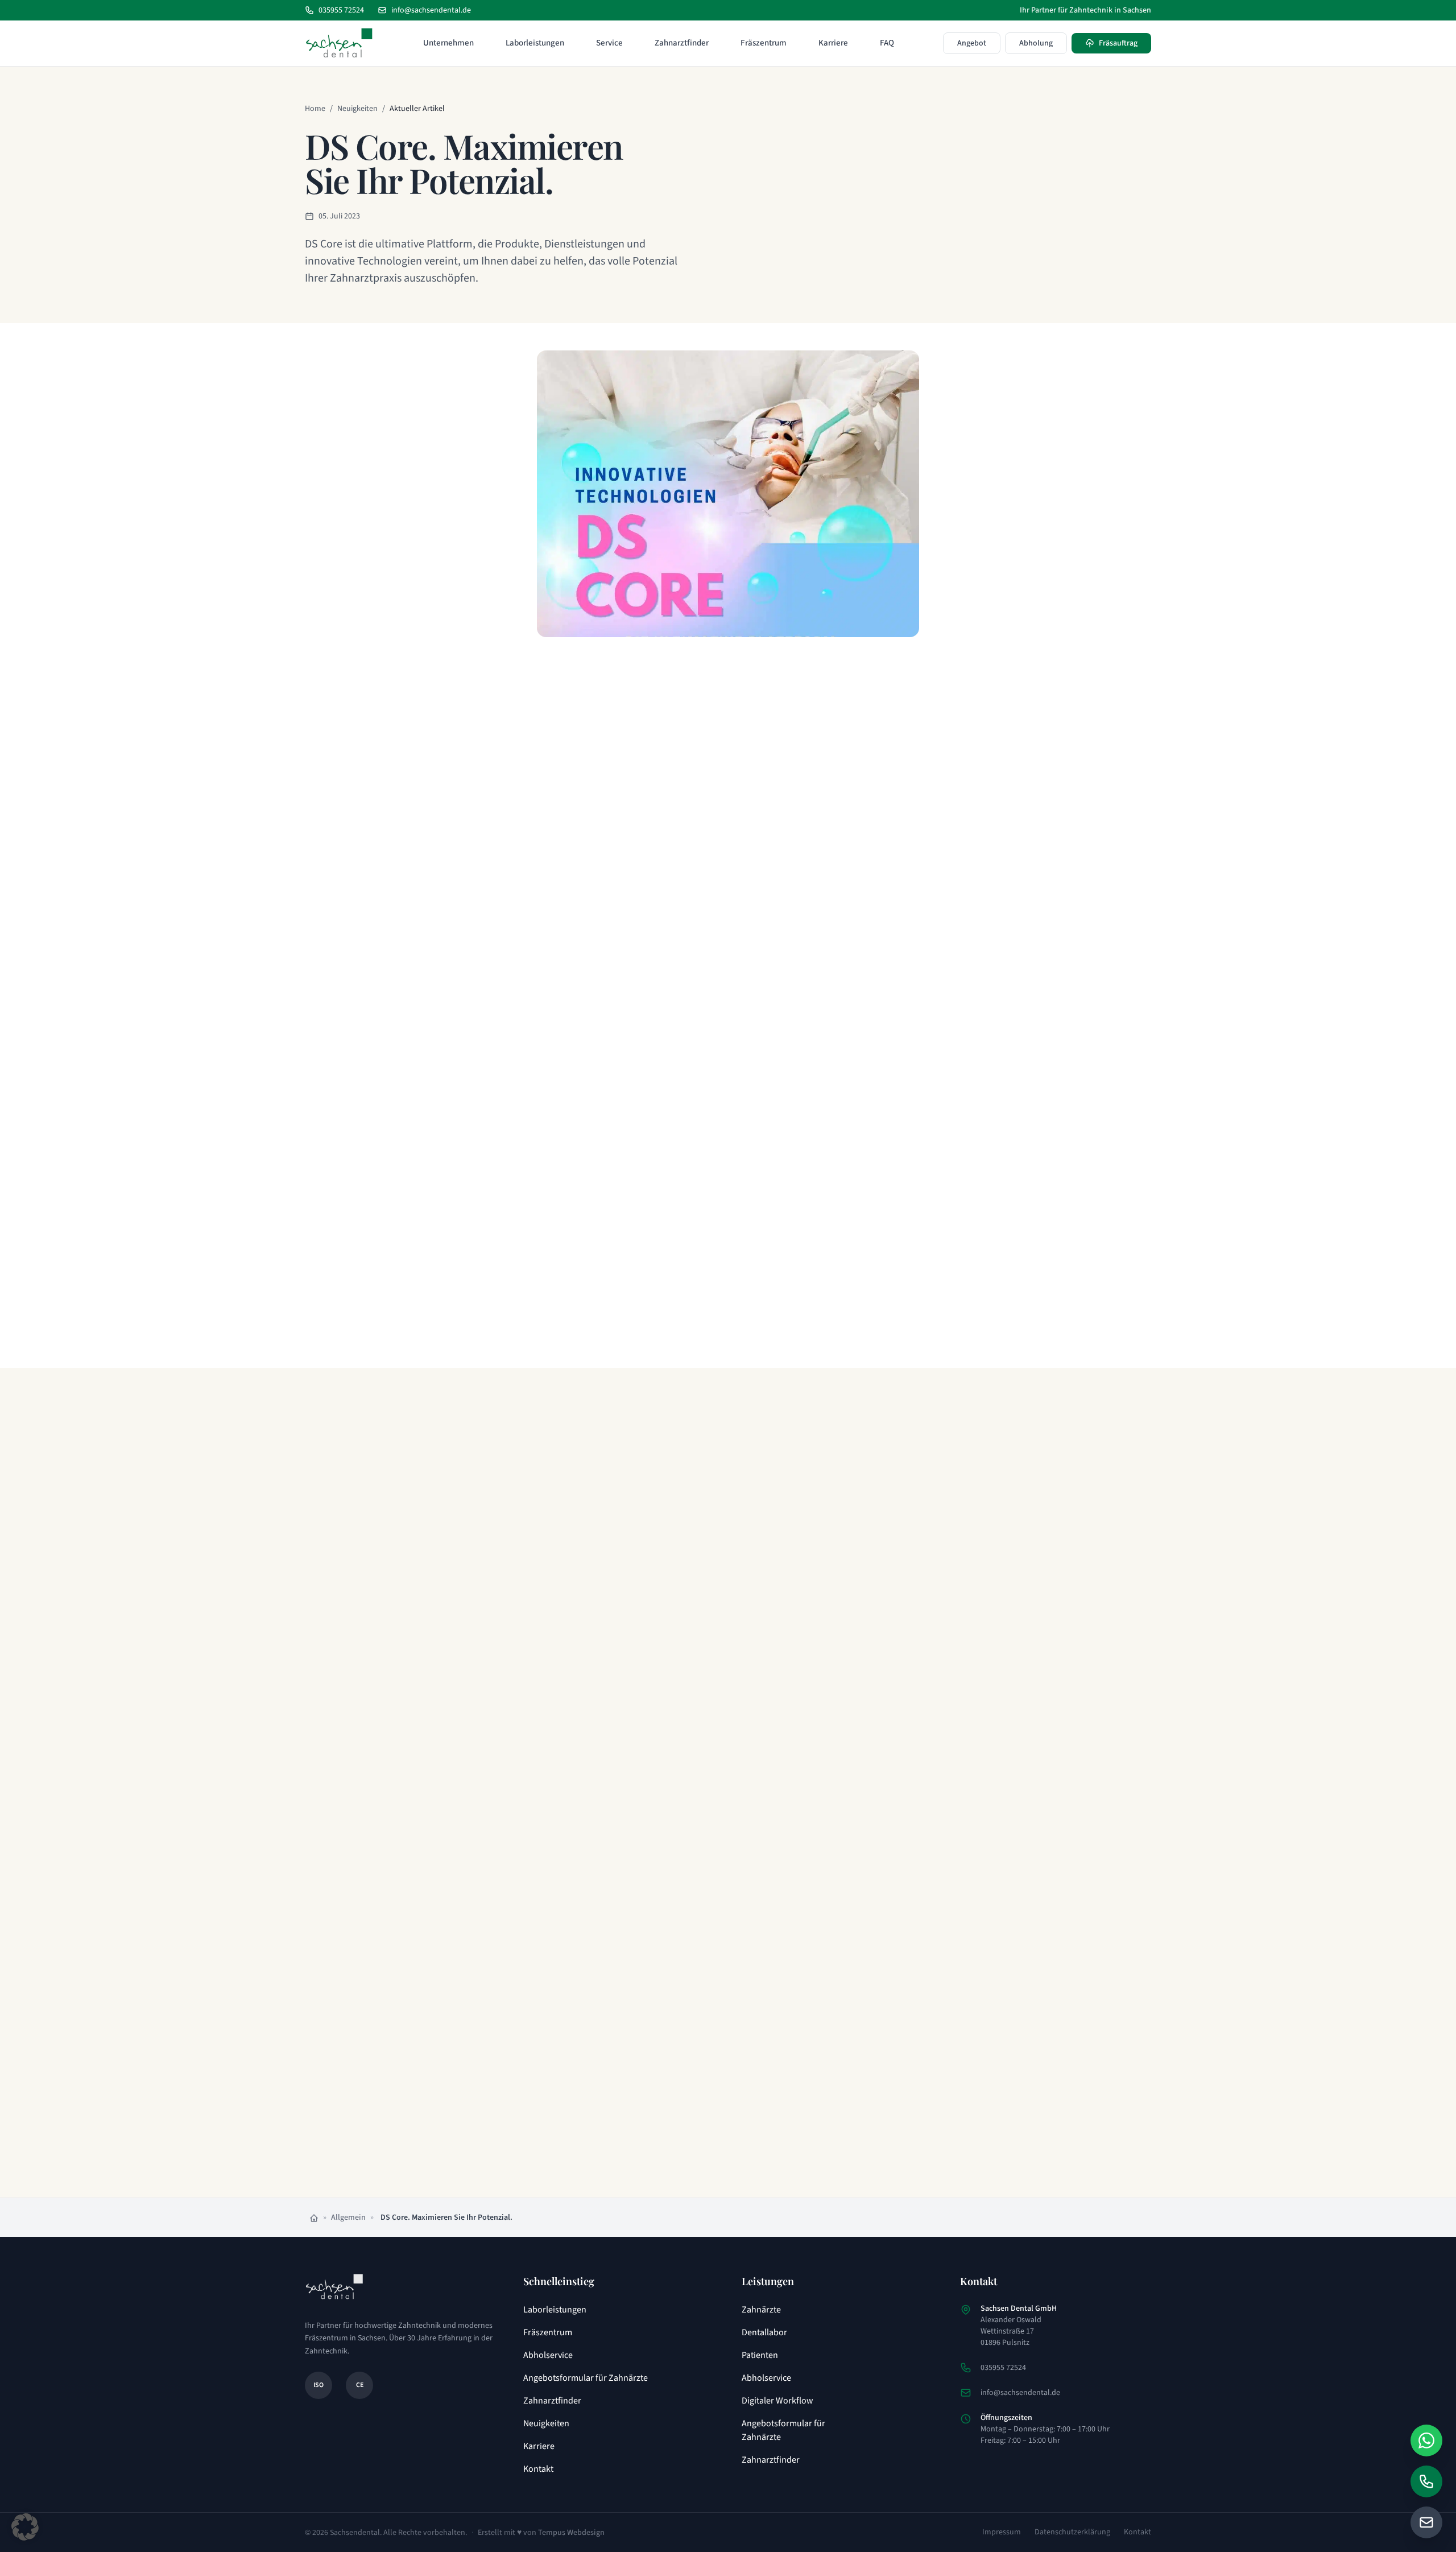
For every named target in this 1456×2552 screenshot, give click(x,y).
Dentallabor (764, 2332)
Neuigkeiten (357, 109)
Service (609, 43)
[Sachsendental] (339, 43)
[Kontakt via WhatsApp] (1426, 2440)
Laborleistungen (535, 43)
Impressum (1002, 2532)
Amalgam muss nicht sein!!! (935, 1677)
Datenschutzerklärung (1072, 2532)
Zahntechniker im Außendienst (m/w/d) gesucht (495, 1684)
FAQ (887, 43)
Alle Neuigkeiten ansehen (720, 2155)
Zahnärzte (761, 2310)
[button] (25, 2527)
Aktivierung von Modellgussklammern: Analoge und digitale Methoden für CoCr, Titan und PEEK (723, 1698)
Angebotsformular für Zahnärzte (586, 2378)
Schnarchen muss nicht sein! (713, 2000)
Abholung (1036, 43)
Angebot (972, 43)
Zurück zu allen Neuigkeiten (543, 1347)
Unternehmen (448, 43)
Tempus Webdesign (571, 2533)
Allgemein (348, 2217)
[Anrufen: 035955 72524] (1426, 2481)
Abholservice (548, 2355)
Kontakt (538, 2469)
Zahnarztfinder (682, 43)
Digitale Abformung (466, 2000)
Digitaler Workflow (777, 2401)
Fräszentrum (764, 43)
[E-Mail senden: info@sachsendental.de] (1426, 2522)
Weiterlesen (435, 1761)
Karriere (833, 43)
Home (315, 109)
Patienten (760, 2355)
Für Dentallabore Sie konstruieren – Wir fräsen (939, 2007)
